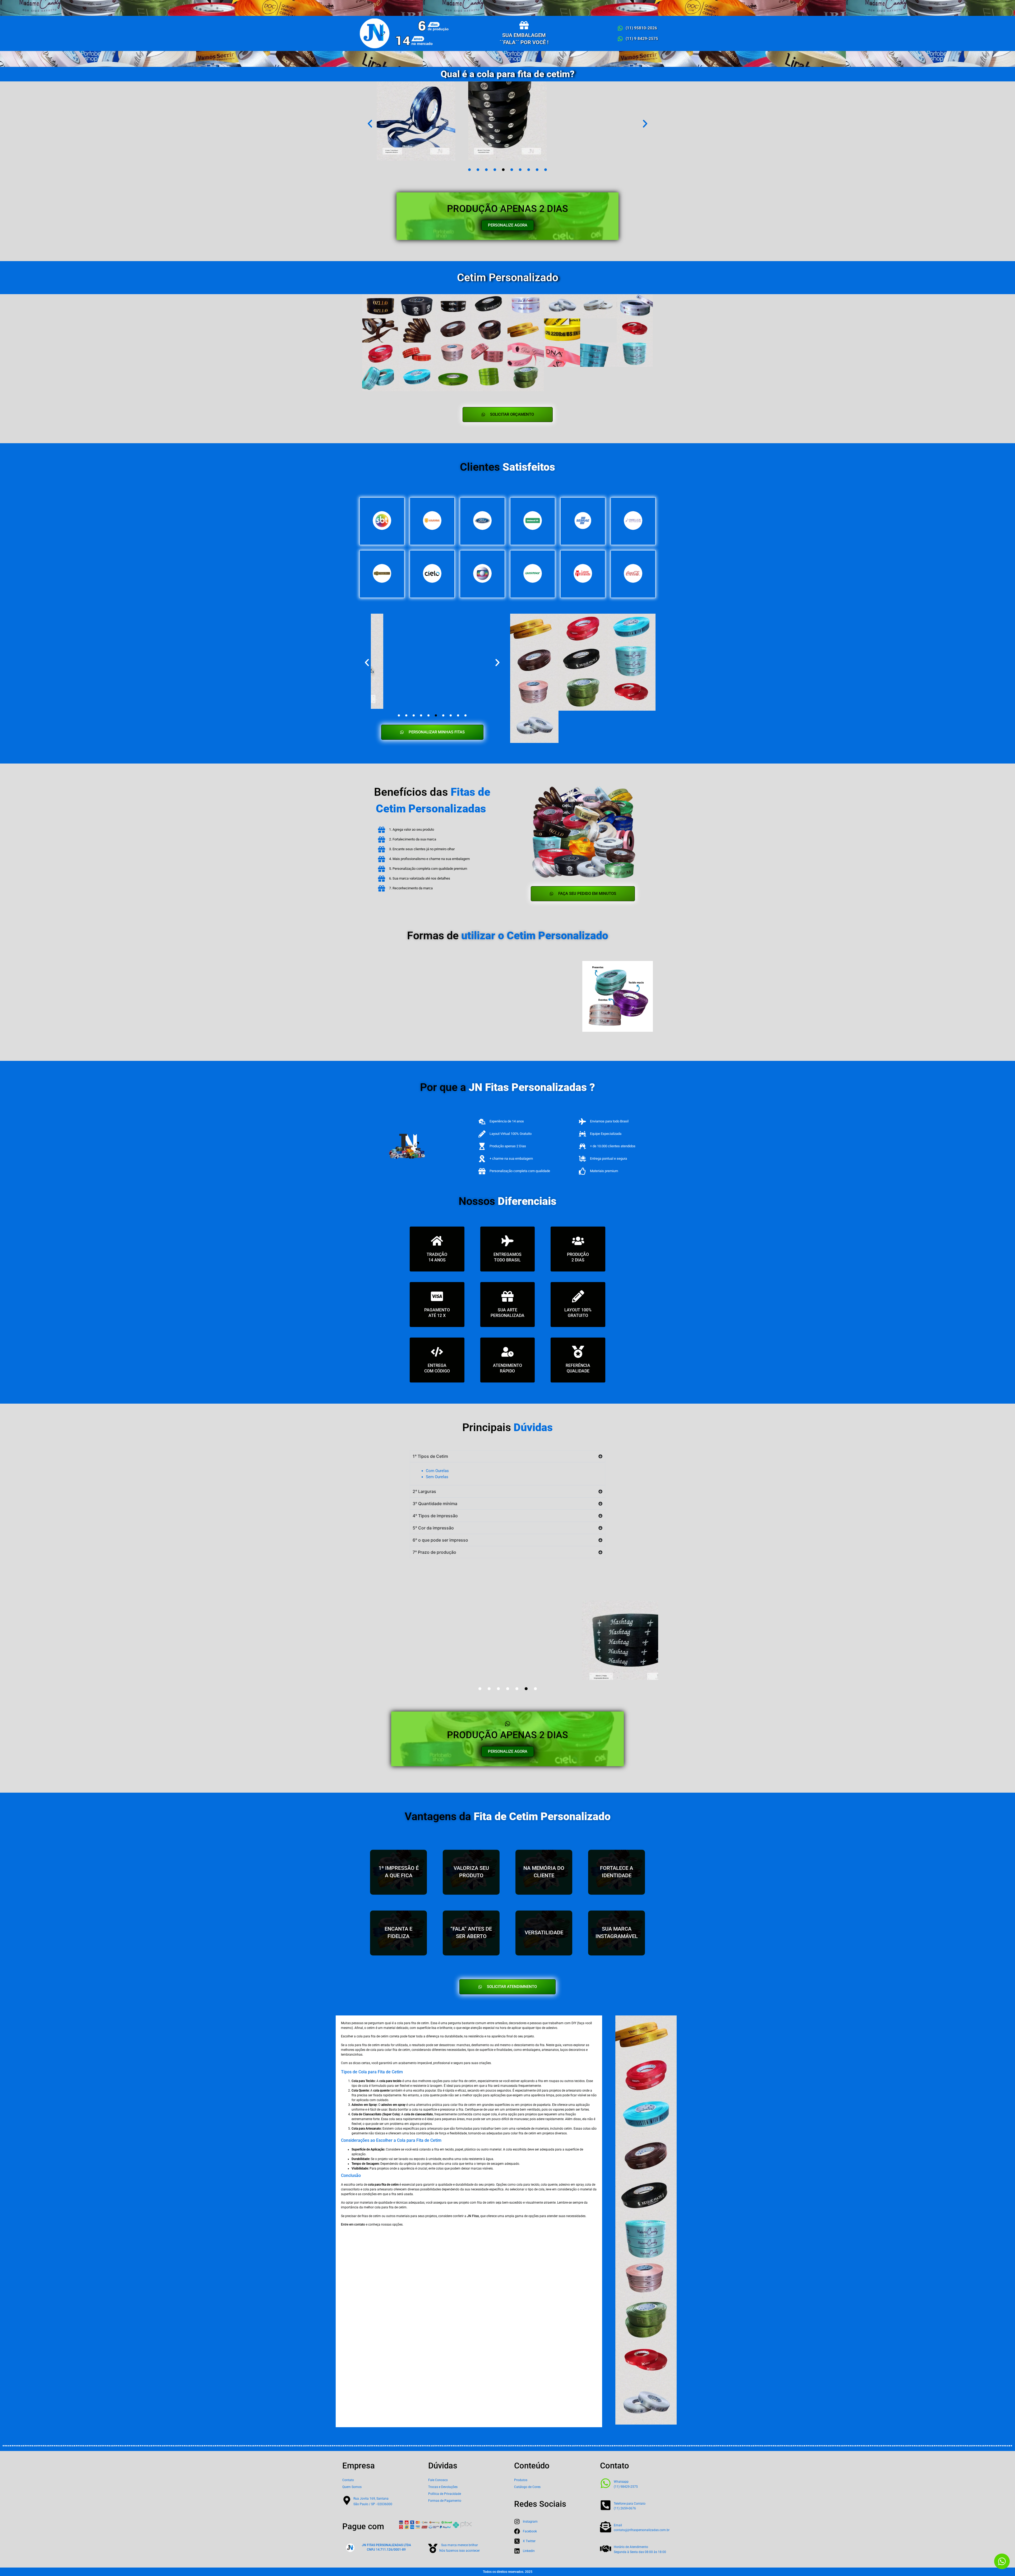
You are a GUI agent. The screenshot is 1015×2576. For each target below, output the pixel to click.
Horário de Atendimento (631, 2547)
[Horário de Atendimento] (606, 2549)
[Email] (606, 2527)
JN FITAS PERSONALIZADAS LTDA (386, 2545)
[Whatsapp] (606, 2483)
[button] (370, 124)
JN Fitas (473, 2216)
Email (618, 2525)
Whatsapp (621, 2482)
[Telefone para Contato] (606, 2505)
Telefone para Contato (630, 2504)
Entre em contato (353, 2224)
